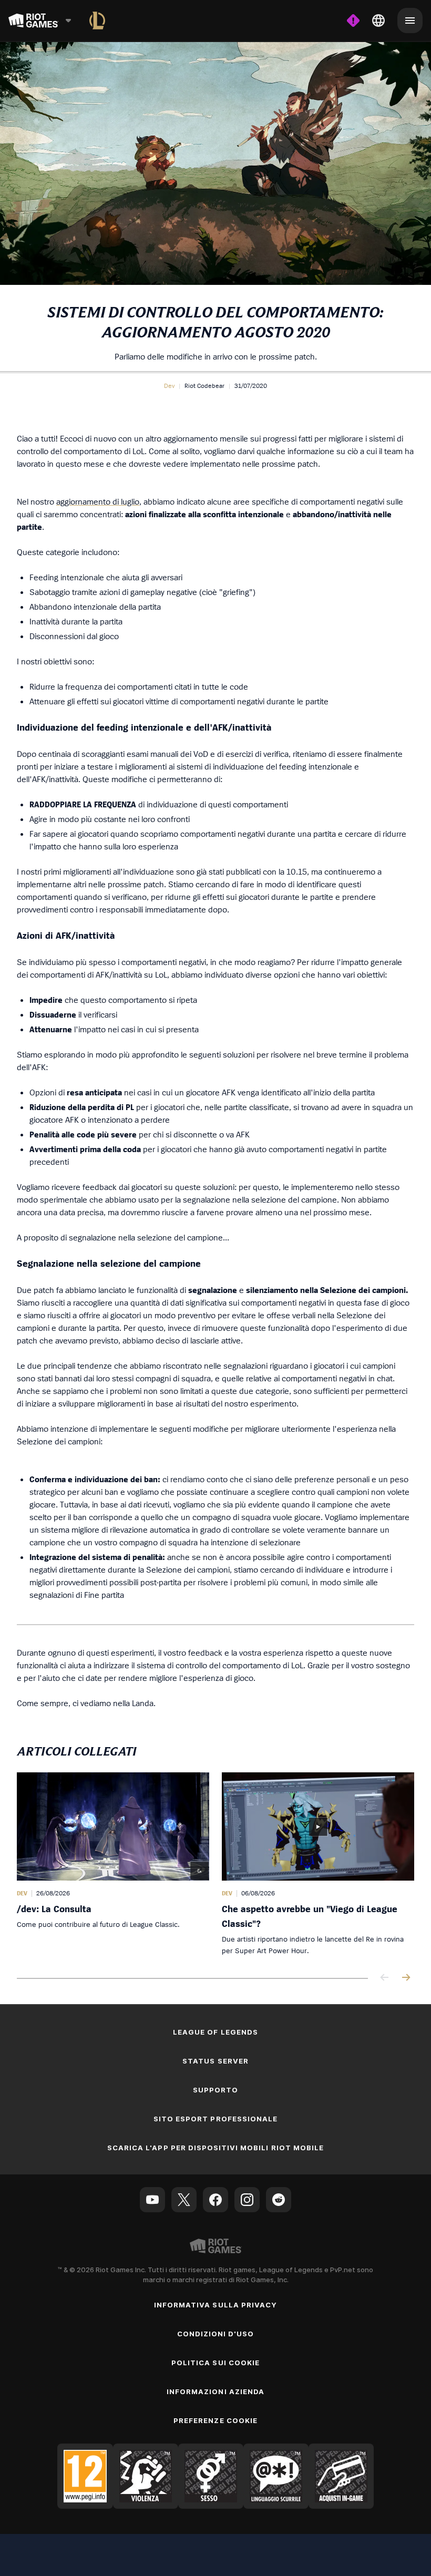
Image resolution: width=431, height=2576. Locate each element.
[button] (169, 386)
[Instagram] (247, 2200)
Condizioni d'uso (216, 2334)
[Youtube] (152, 2200)
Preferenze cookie (215, 2420)
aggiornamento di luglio (98, 501)
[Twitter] (184, 2200)
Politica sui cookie (215, 2363)
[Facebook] (215, 2200)
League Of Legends (215, 2032)
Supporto (215, 2090)
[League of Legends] (97, 20)
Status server (215, 2061)
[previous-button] (385, 1978)
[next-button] (406, 1978)
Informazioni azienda (215, 2392)
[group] (215, 1864)
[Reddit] (279, 2200)
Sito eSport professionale (215, 2119)
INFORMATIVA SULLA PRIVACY (215, 2305)
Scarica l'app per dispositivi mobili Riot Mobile (215, 2148)
